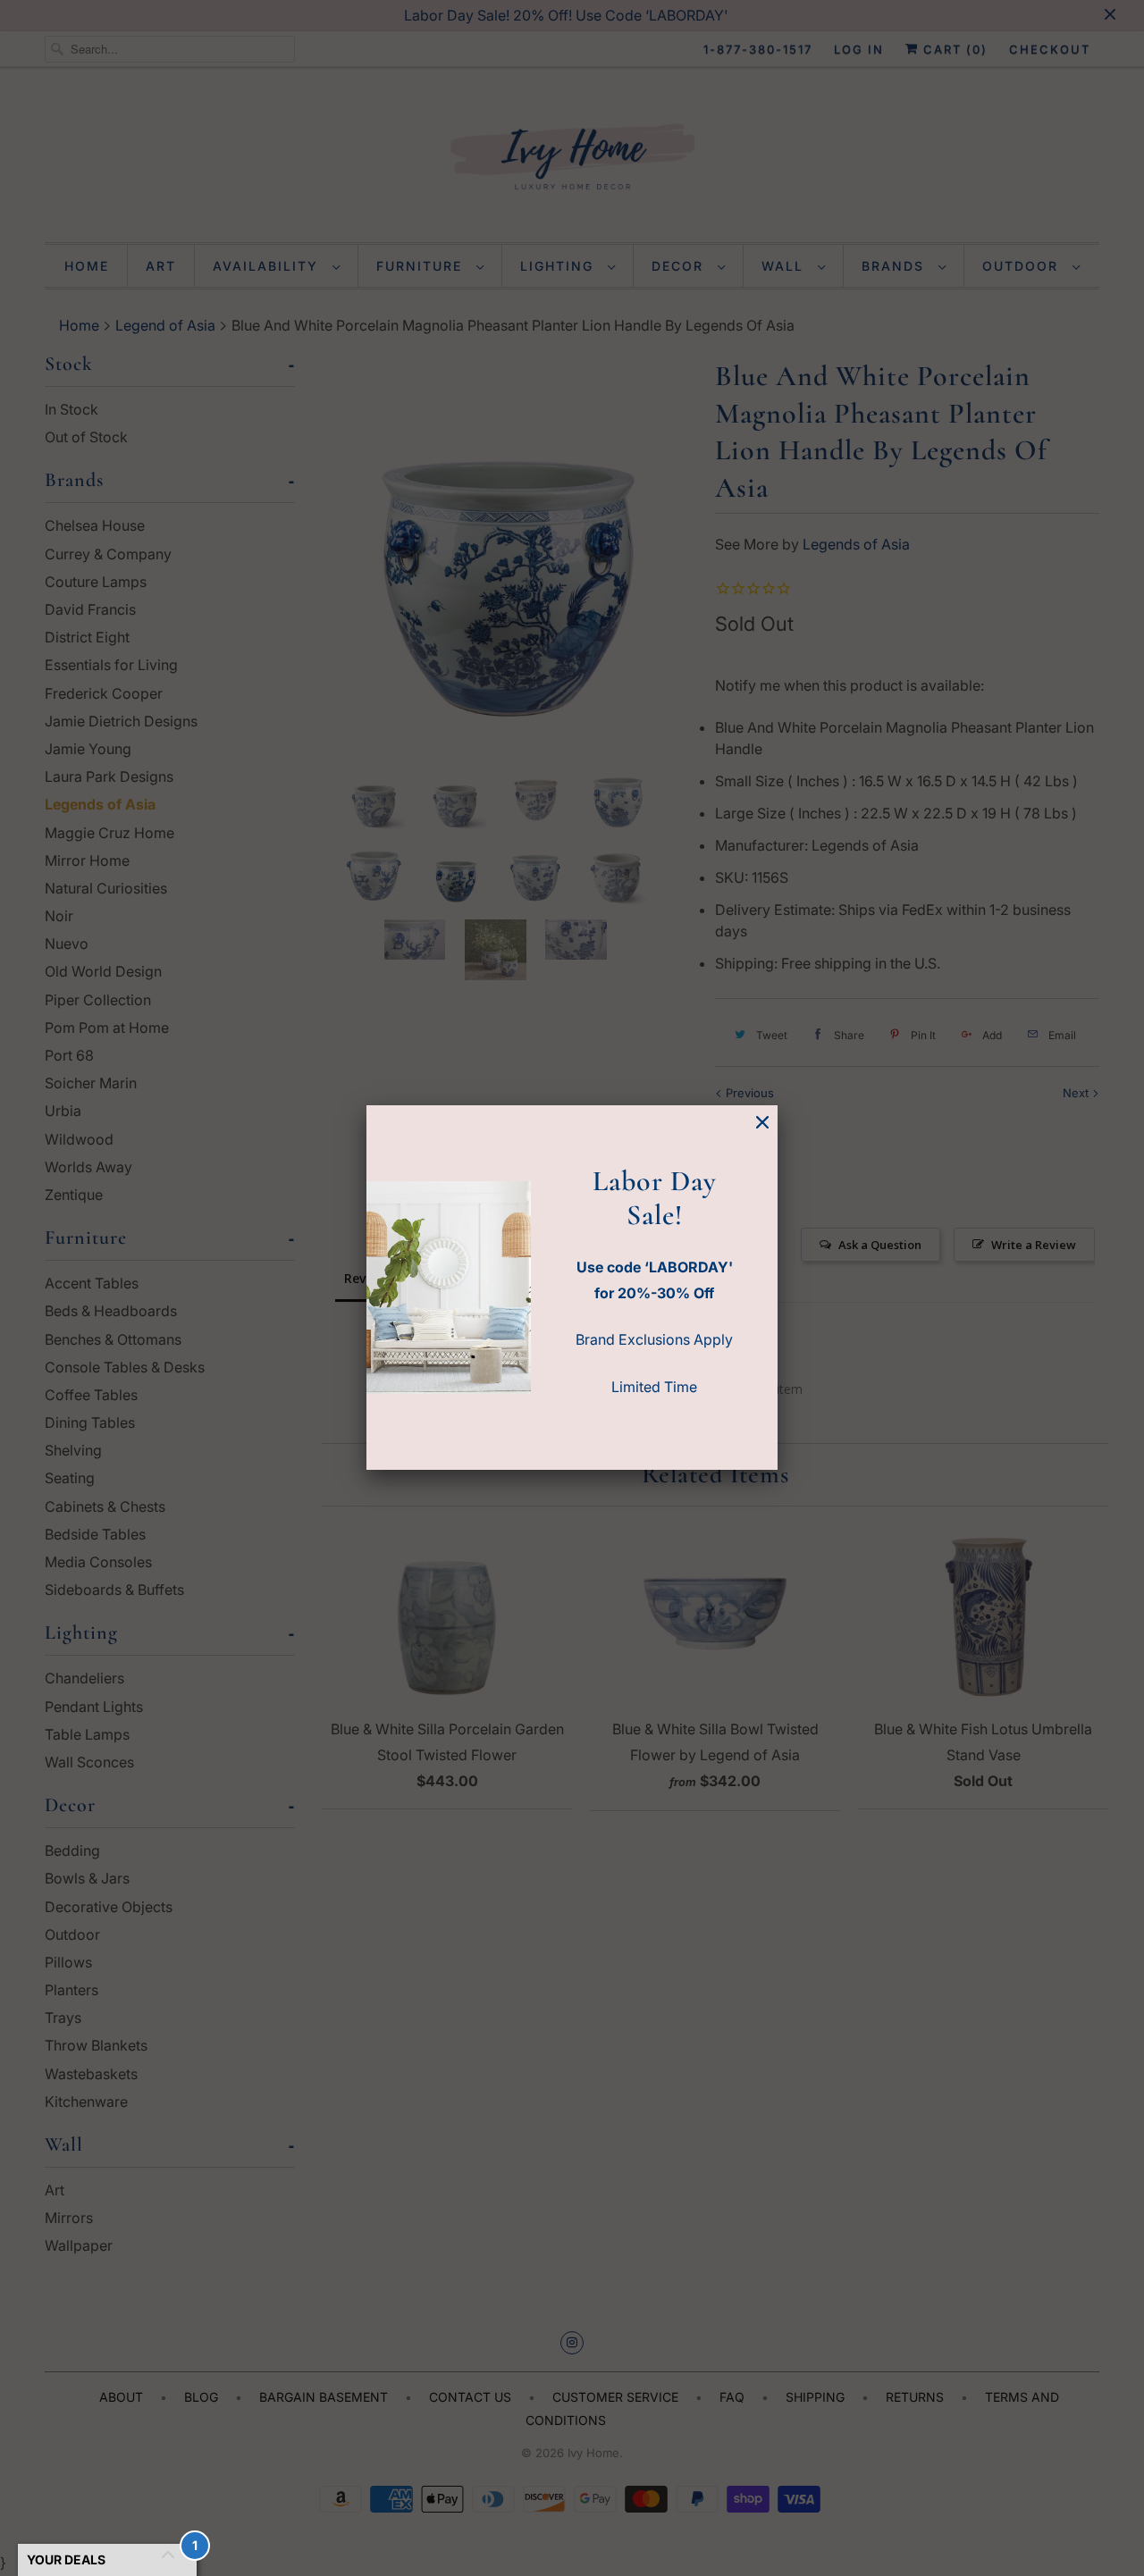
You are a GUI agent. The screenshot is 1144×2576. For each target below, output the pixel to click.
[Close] (762, 1123)
